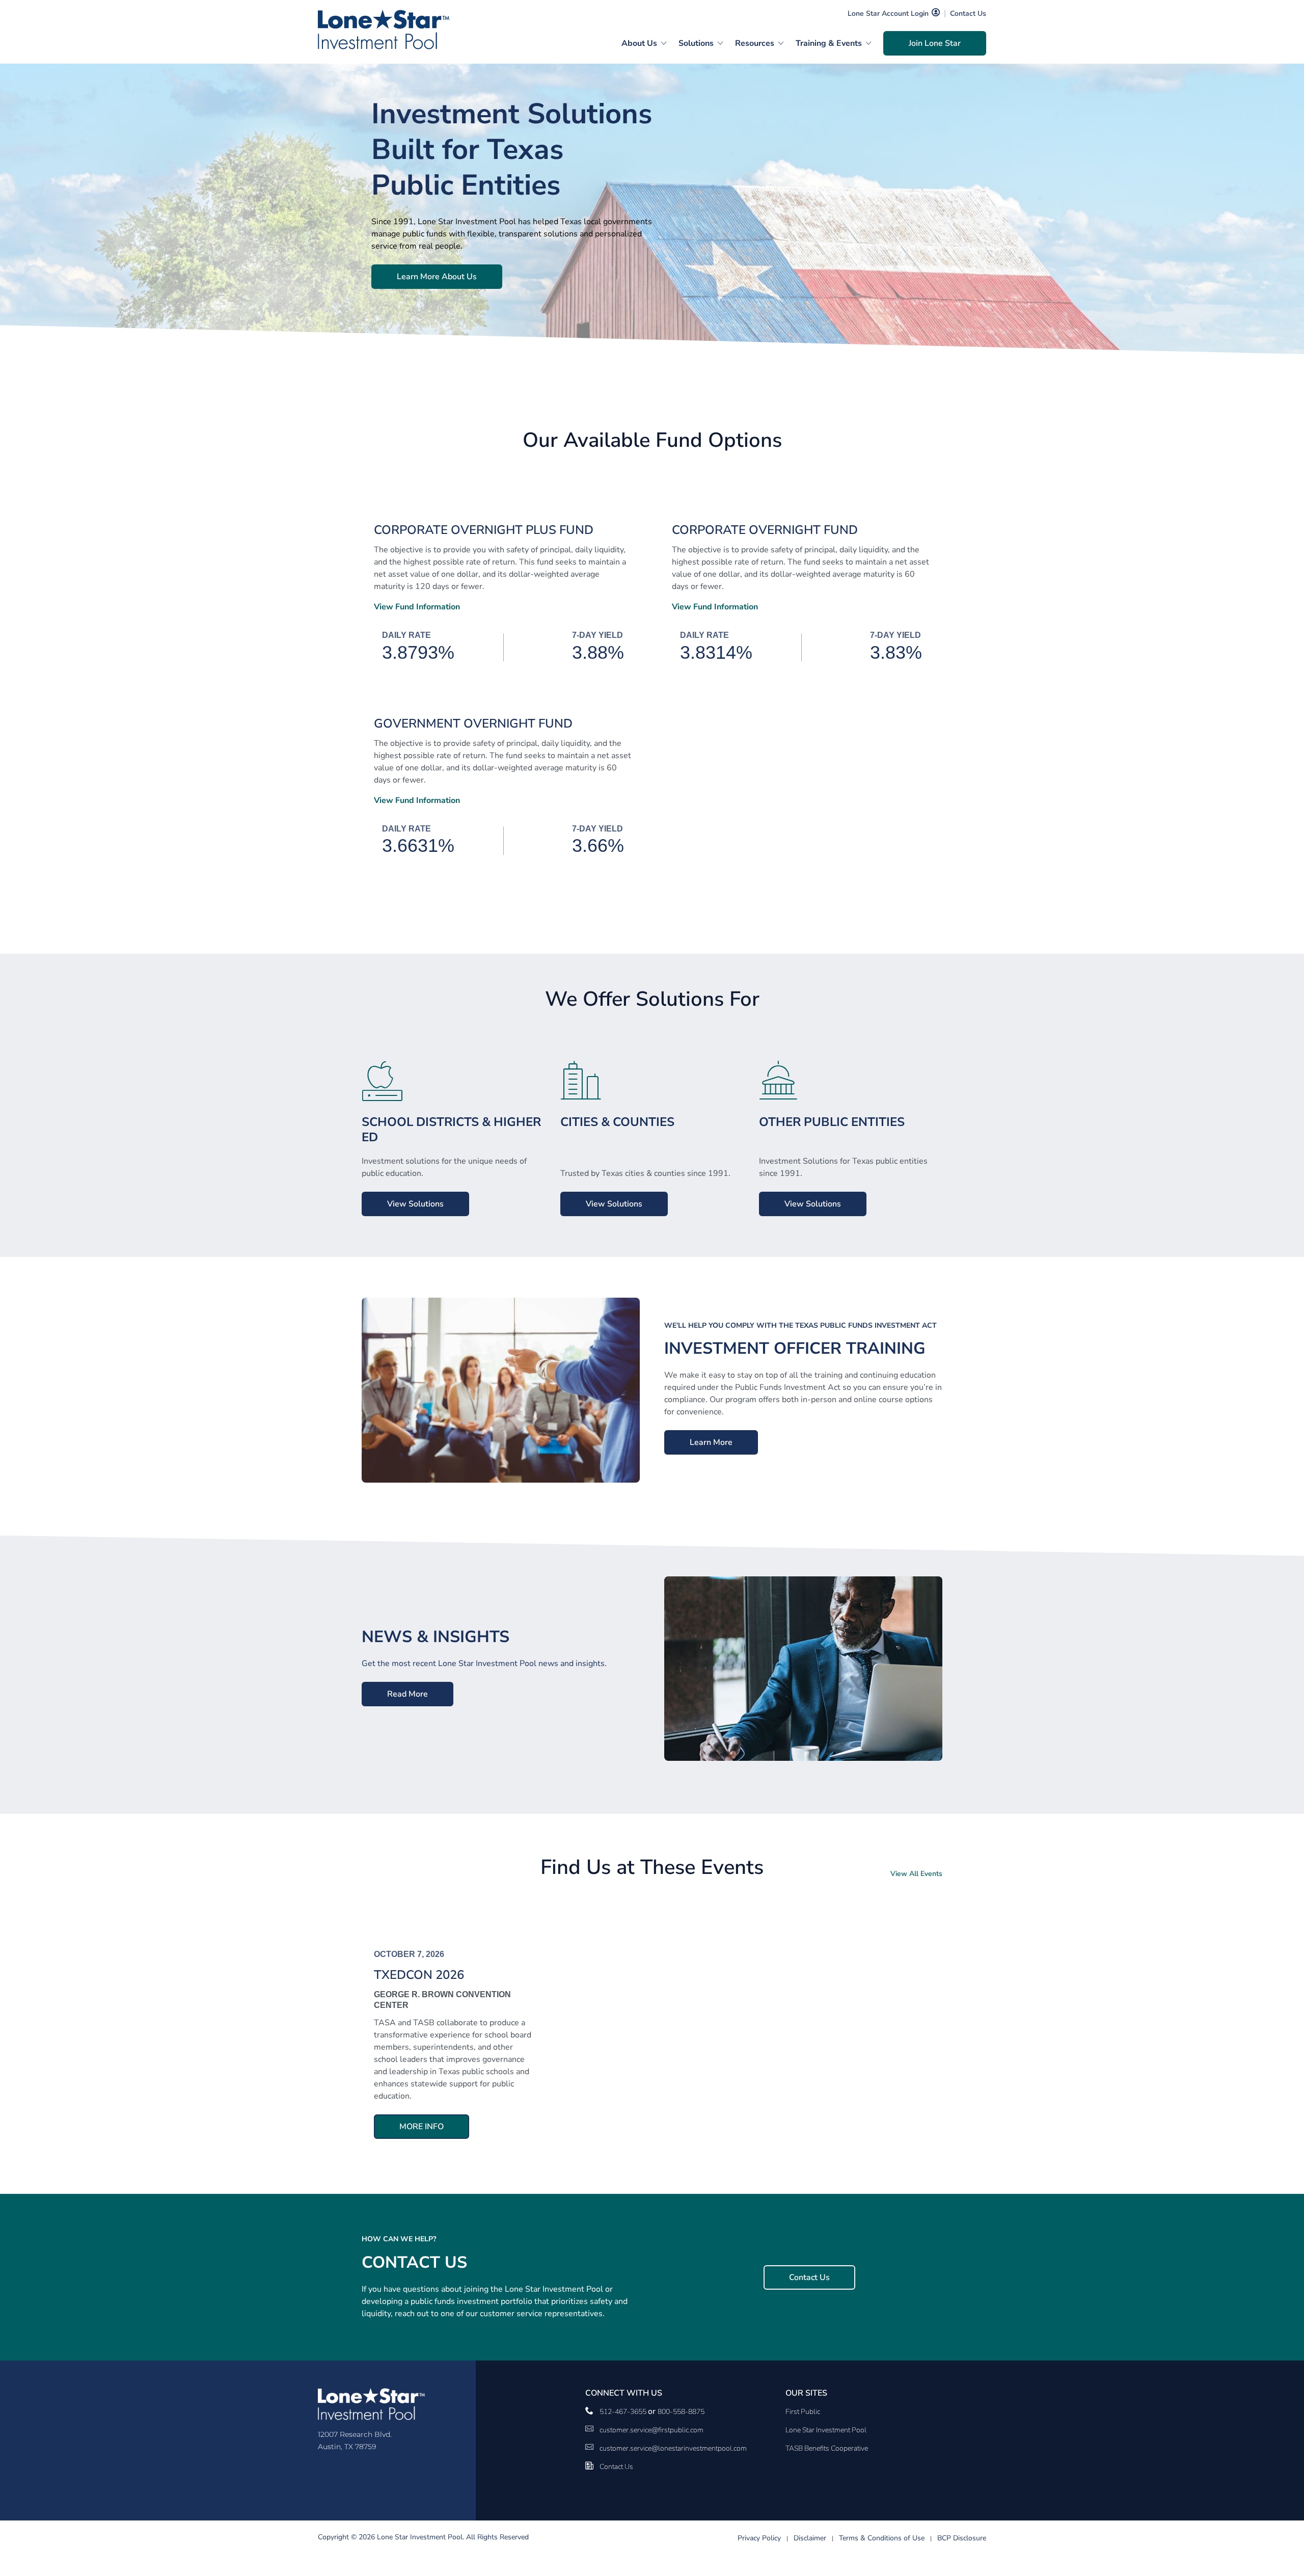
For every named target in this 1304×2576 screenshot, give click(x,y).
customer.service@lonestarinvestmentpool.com (673, 2448)
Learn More (711, 1442)
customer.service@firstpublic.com (651, 2430)
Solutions (696, 43)
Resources (755, 43)
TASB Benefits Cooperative (827, 2448)
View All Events (916, 1874)
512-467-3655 (624, 2412)
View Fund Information (417, 607)
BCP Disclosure (962, 2538)
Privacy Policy (759, 2538)
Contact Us (968, 14)
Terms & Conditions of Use (882, 2538)
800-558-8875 (681, 2412)
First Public (803, 2412)
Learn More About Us (437, 277)
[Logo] (384, 30)
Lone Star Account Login (888, 14)
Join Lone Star (935, 43)
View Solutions (415, 1204)
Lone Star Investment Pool (826, 2430)
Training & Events (829, 43)
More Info (422, 2127)
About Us (639, 43)
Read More (407, 1694)
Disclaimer (810, 2538)
